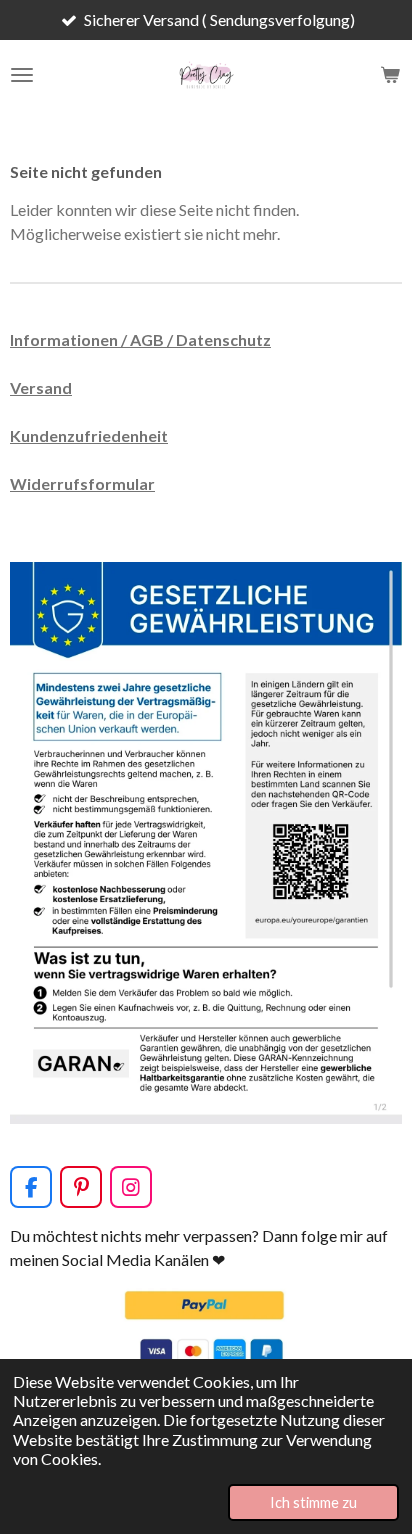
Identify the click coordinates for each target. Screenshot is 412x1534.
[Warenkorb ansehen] (390, 75)
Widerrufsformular (82, 483)
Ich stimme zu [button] (313, 1502)
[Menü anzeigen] (22, 75)
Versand (41, 387)
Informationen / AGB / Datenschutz (140, 339)
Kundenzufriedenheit (89, 435)
